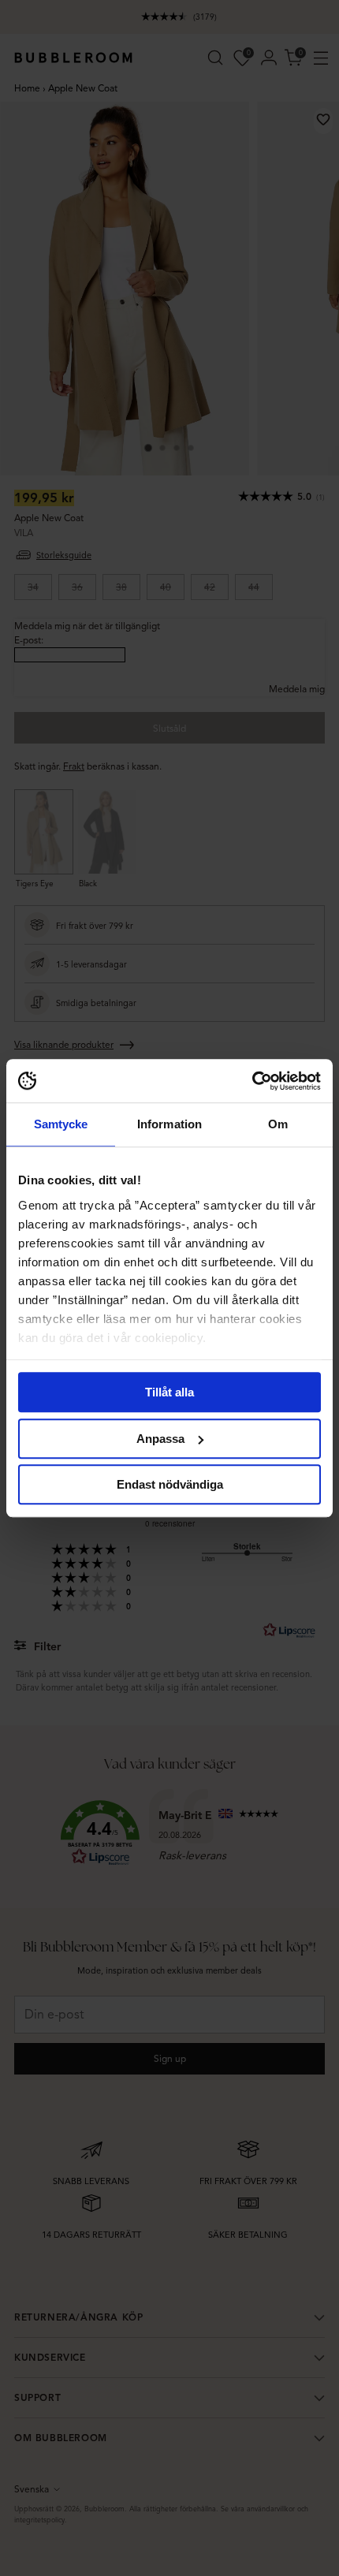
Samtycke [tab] (61, 1124)
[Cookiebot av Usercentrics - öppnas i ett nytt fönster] (252, 1081)
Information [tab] (169, 1124)
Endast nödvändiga (170, 1484)
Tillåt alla (169, 1392)
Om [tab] (278, 1124)
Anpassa (160, 1439)
